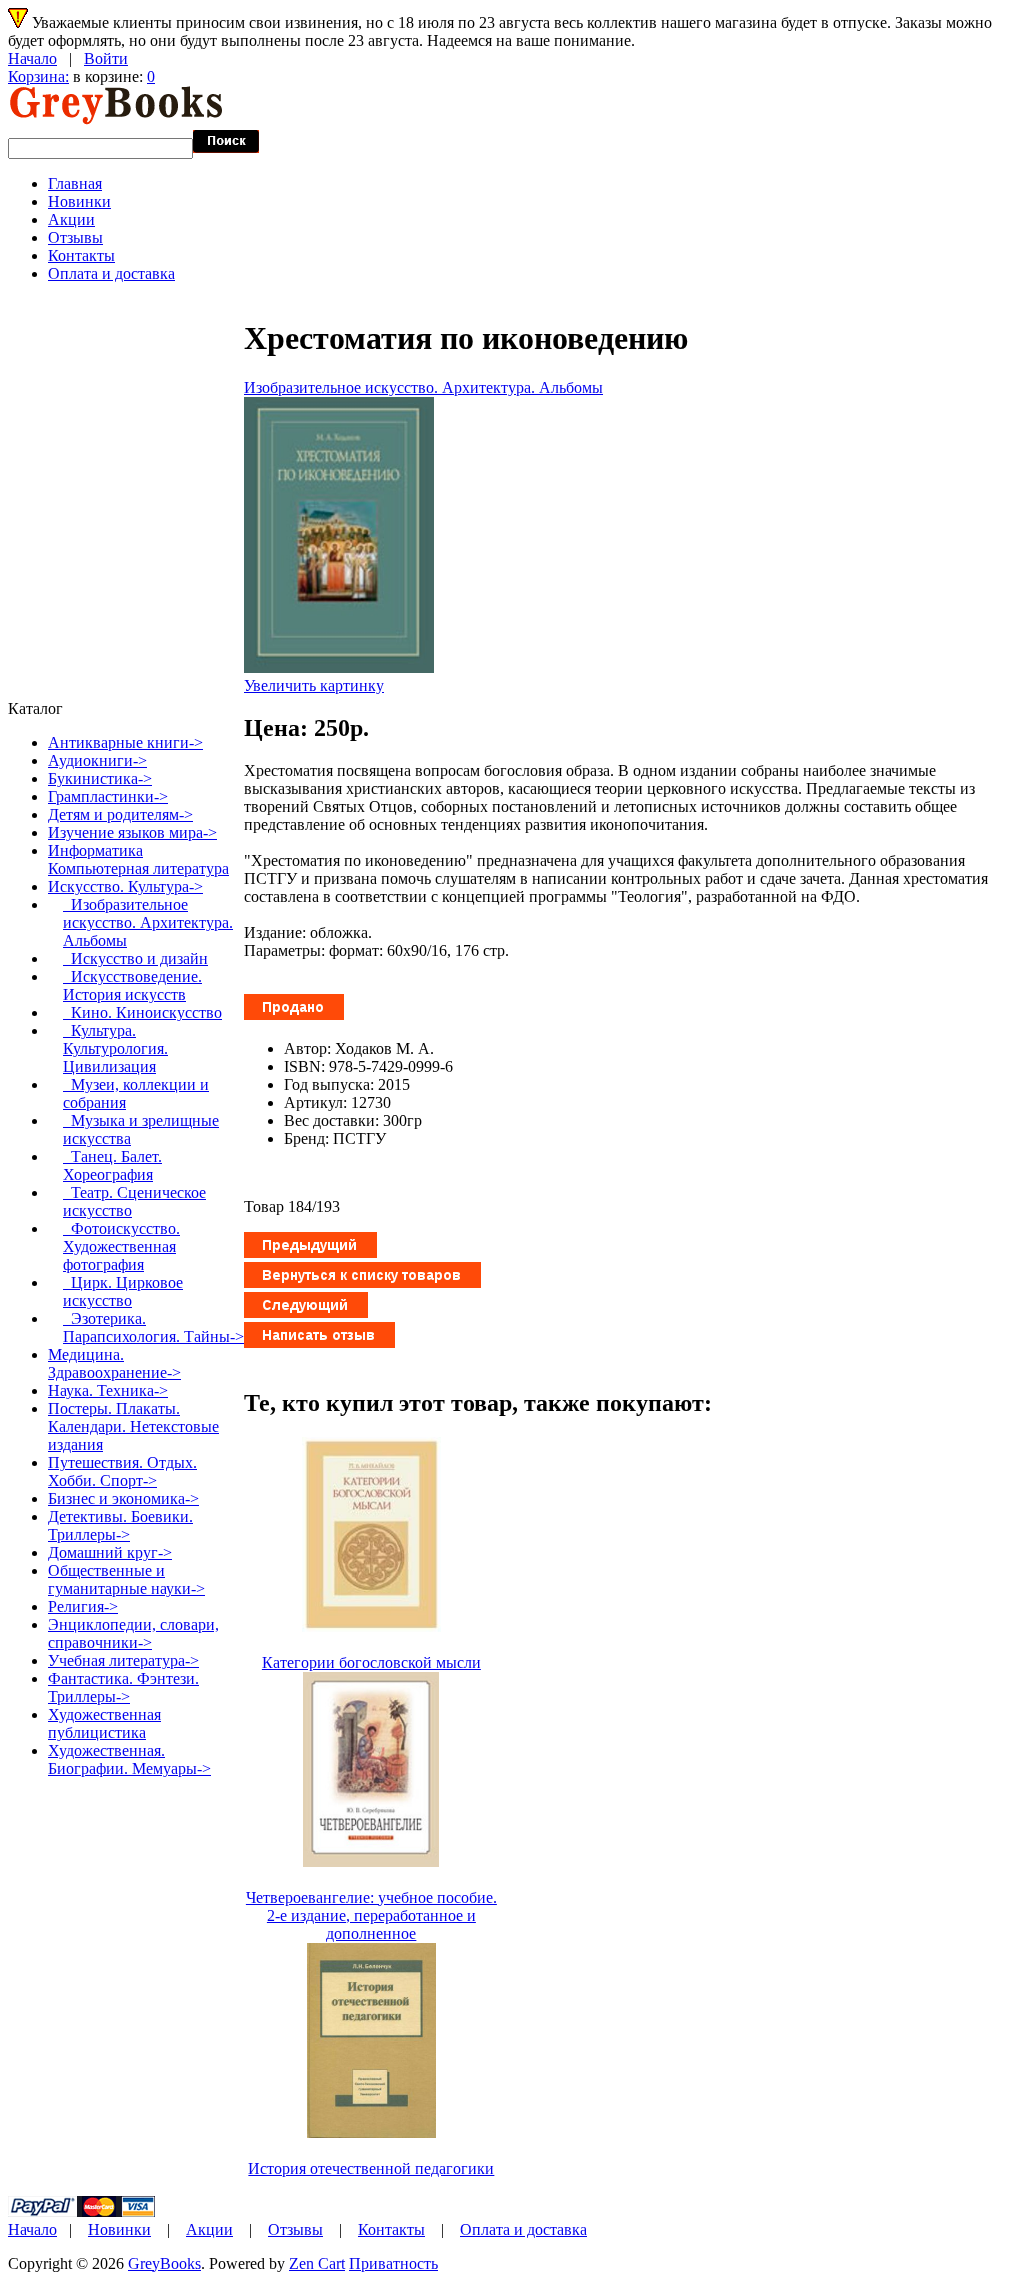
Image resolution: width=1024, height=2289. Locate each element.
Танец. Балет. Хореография (112, 1165)
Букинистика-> (100, 778)
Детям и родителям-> (120, 814)
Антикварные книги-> (125, 742)
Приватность (393, 2263)
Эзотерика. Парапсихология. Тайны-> (153, 1327)
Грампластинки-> (108, 796)
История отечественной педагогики (371, 2168)
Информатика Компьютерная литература (138, 859)
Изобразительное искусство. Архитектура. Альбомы (423, 387)
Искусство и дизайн (135, 958)
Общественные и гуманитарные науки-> (126, 1579)
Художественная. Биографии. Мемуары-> (129, 1759)
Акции (71, 219)
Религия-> (83, 1606)
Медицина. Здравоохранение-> (114, 1363)
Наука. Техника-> (108, 1390)
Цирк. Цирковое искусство (123, 1291)
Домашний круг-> (110, 1552)
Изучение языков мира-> (132, 832)
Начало (32, 58)
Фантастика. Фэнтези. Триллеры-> (123, 1687)
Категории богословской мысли (371, 1662)
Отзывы (75, 237)
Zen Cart (317, 2263)
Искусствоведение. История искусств (132, 985)
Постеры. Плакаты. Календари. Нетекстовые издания (133, 1426)
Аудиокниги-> (97, 760)
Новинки (79, 201)
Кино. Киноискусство (142, 1012)
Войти (106, 58)
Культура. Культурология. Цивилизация (115, 1048)
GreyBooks (164, 2263)
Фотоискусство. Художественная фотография (121, 1246)
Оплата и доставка (111, 273)
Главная (75, 183)
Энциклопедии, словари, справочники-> (133, 1633)
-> (125, 886)
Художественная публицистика (104, 1723)
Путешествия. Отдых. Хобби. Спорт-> (122, 1471)
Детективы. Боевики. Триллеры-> (120, 1525)
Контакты (81, 255)
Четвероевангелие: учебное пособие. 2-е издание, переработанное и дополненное (371, 1915)
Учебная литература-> (123, 1660)
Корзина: (38, 76)
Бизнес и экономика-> (123, 1498)
